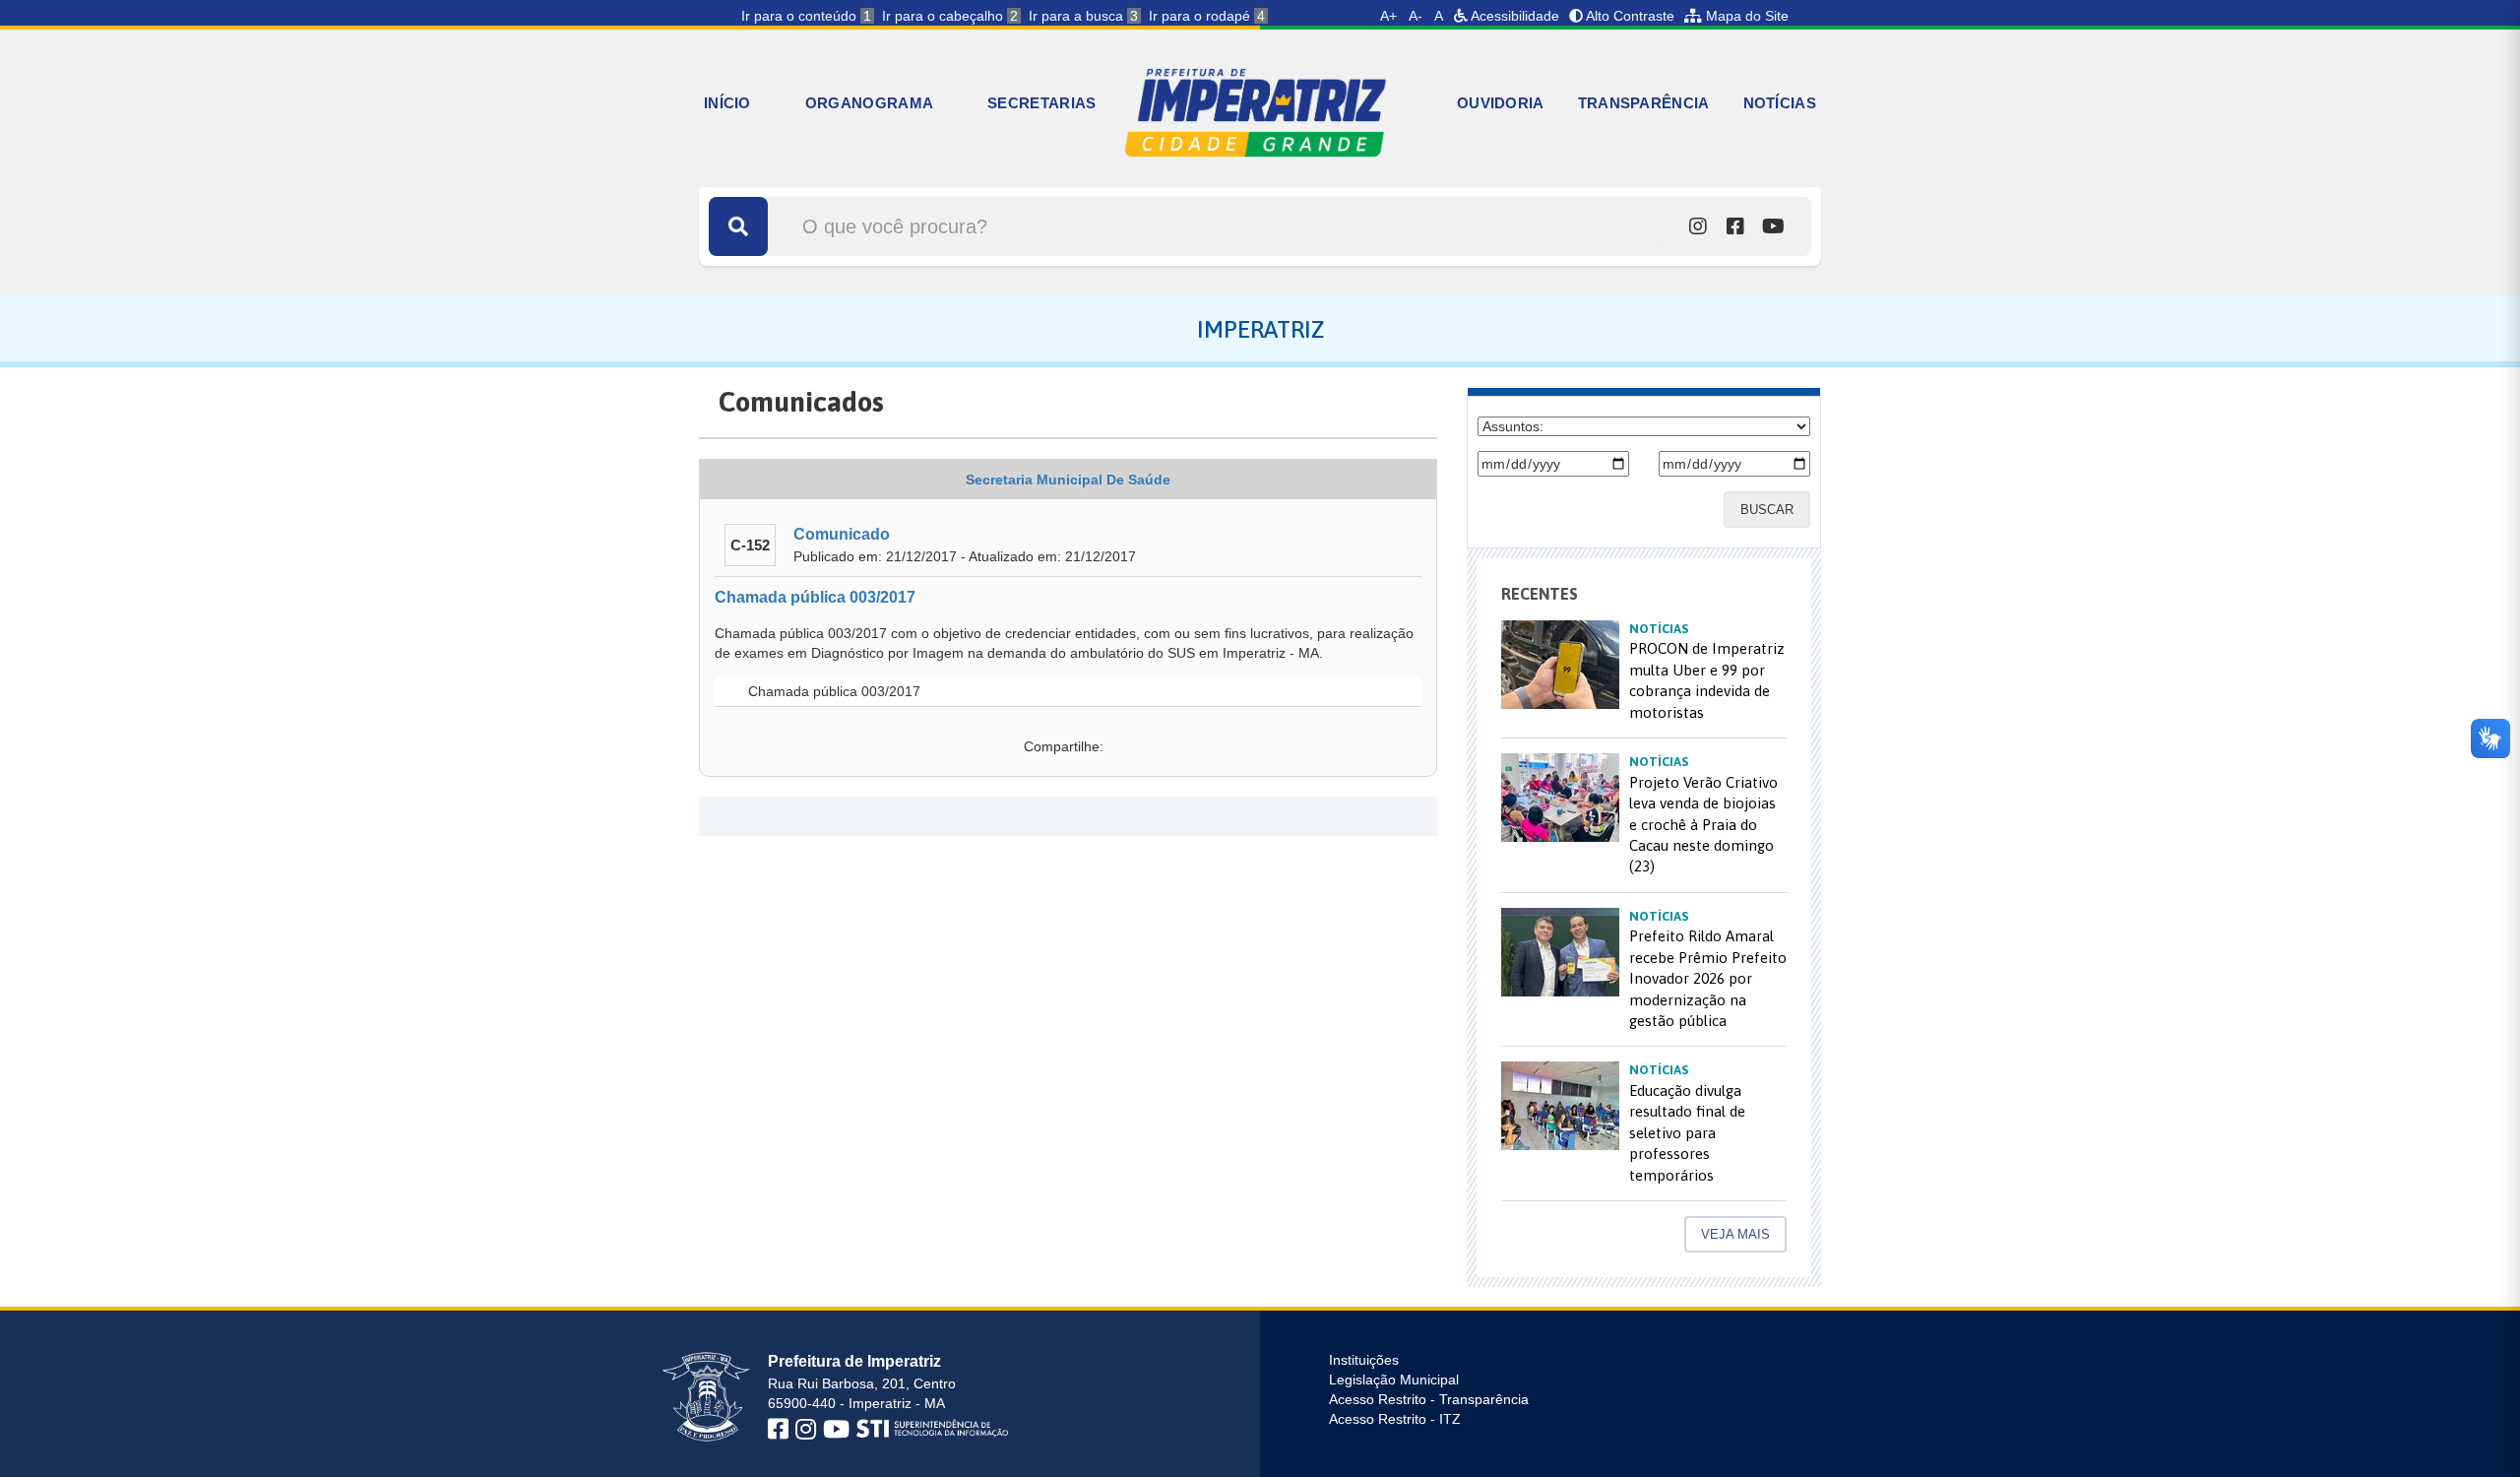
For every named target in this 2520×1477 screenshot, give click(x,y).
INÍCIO (727, 103)
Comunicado (842, 534)
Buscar (1767, 510)
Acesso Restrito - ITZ (1395, 1419)
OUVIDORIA (1501, 103)
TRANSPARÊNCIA (1644, 103)
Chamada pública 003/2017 (815, 597)
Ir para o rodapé (1207, 16)
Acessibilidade (1513, 16)
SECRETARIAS (1041, 103)
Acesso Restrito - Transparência (1429, 1399)
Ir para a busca (1083, 16)
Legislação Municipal (1394, 1380)
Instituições (1364, 1360)
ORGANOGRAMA (869, 103)
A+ (1388, 16)
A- (1416, 16)
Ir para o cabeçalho (950, 16)
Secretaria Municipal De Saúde (1068, 480)
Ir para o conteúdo (806, 16)
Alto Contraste (1629, 16)
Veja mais (1735, 1234)
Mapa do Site (1745, 16)
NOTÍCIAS (1780, 103)
